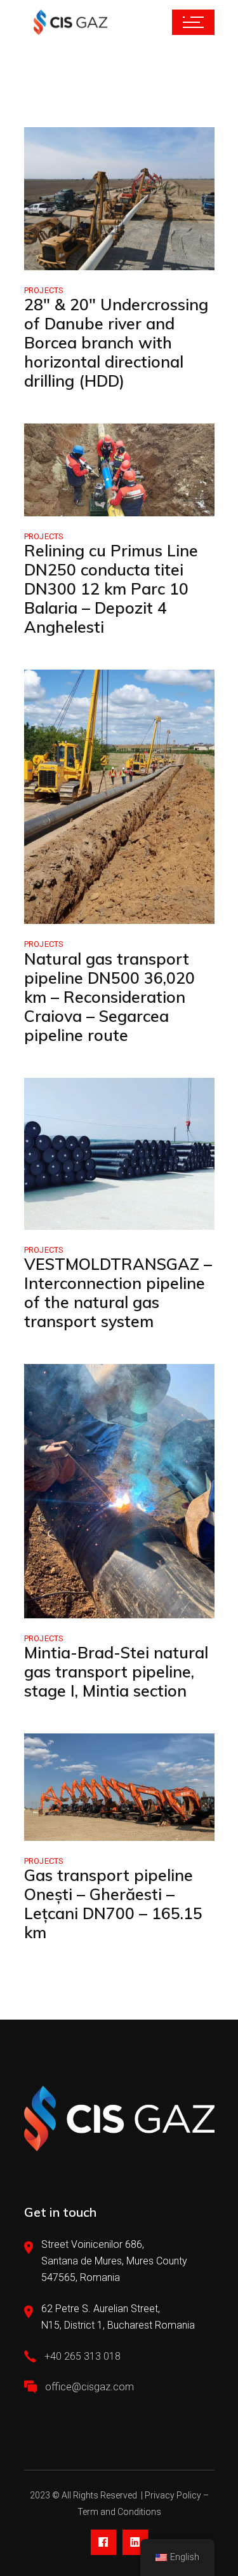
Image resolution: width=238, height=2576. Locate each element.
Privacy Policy (173, 2495)
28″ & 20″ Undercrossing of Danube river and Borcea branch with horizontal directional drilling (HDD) (116, 342)
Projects (44, 290)
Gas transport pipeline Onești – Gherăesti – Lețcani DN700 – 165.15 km (113, 1904)
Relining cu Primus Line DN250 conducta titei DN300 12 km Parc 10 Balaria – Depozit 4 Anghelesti (111, 589)
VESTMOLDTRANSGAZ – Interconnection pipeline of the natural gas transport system (118, 1292)
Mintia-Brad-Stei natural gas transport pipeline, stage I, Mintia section (116, 1671)
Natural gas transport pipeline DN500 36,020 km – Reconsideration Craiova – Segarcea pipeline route (109, 997)
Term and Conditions (119, 2512)
